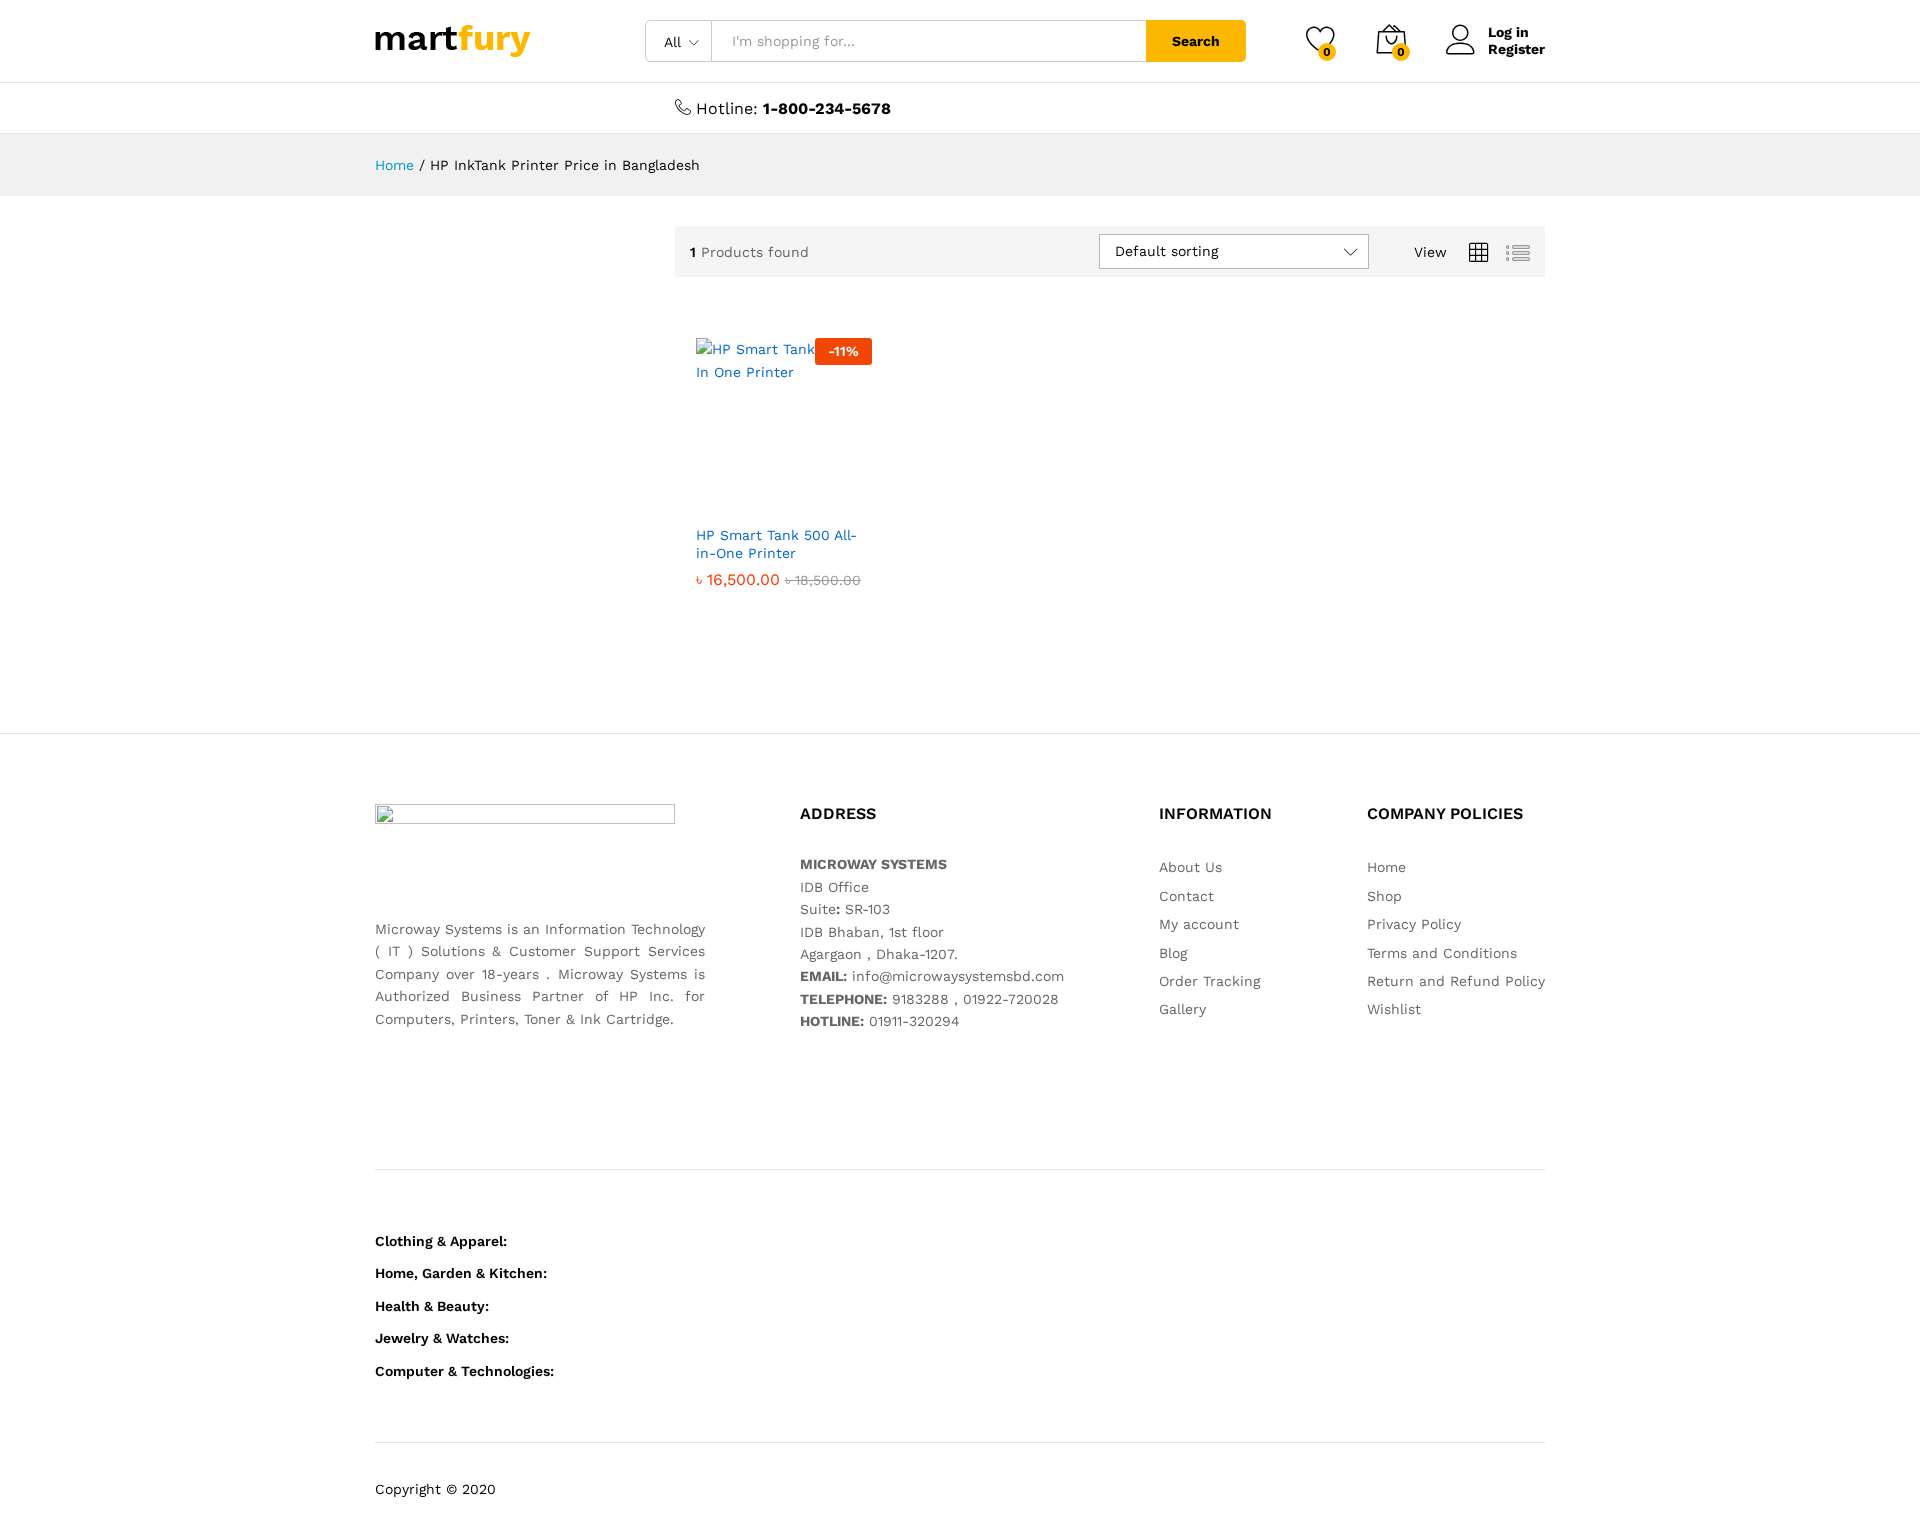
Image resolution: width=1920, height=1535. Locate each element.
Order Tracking (1209, 981)
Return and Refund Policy (1456, 981)
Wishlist (1394, 1009)
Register (1516, 49)
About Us (1190, 867)
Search (1196, 41)
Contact (1186, 896)
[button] (712, 492)
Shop (1384, 896)
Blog (1173, 953)
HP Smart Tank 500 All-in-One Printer (776, 544)
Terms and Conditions (1442, 953)
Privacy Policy (1414, 924)
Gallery (1182, 1009)
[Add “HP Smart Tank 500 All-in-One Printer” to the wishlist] (800, 492)
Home (1386, 867)
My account (1199, 924)
